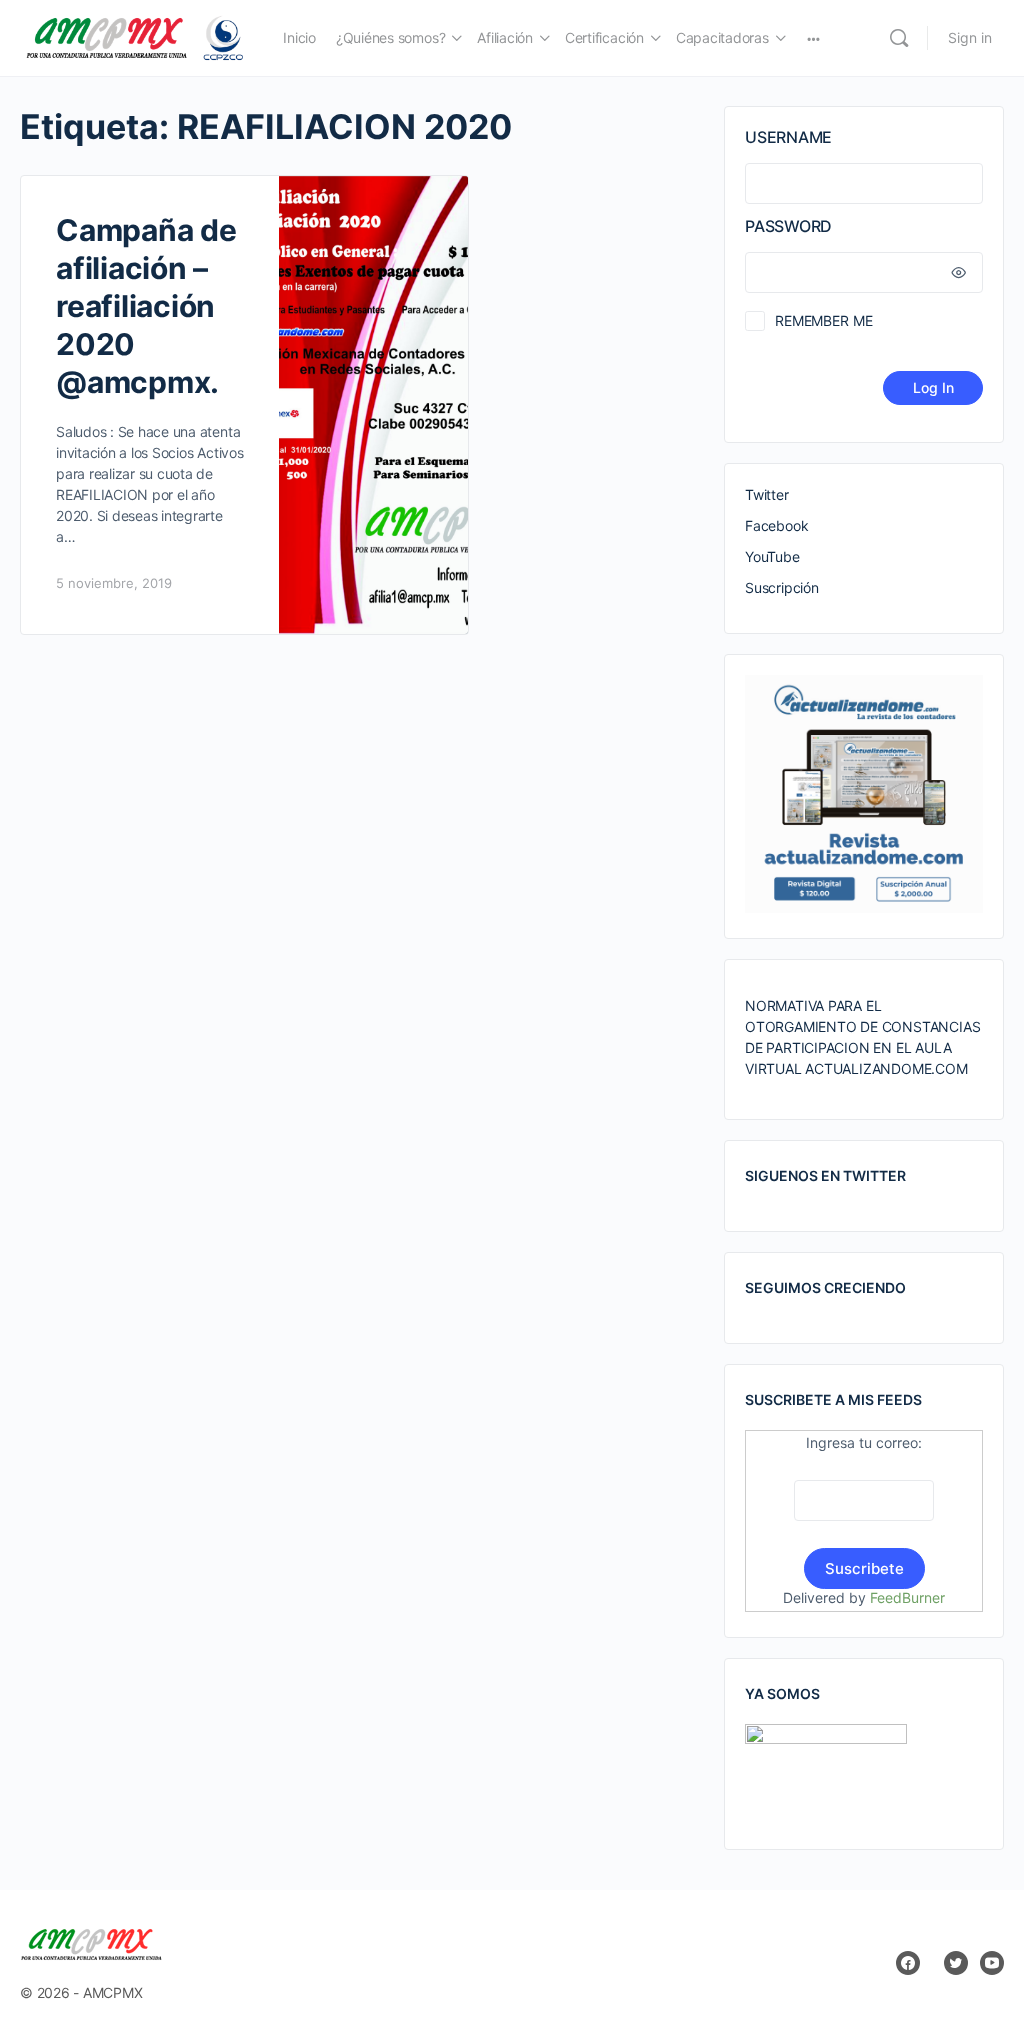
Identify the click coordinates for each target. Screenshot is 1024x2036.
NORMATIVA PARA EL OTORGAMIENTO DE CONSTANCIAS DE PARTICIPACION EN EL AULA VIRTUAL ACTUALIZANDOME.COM (862, 1037)
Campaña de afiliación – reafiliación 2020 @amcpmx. (146, 306)
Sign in (970, 37)
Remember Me (823, 320)
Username (788, 137)
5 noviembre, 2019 (114, 583)
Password (788, 226)
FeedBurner (907, 1597)
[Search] (899, 38)
